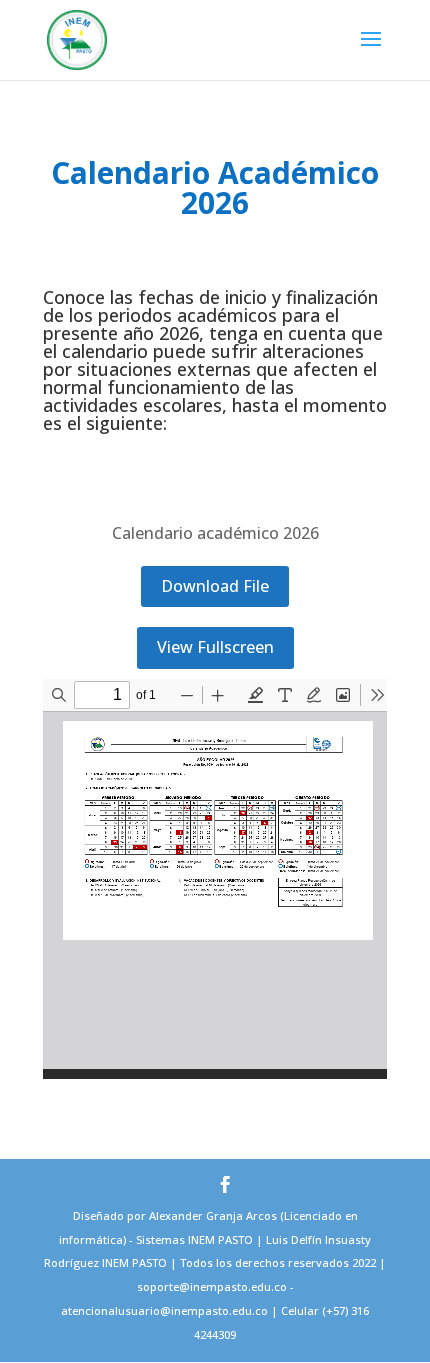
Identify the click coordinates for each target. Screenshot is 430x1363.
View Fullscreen (215, 647)
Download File (215, 586)
